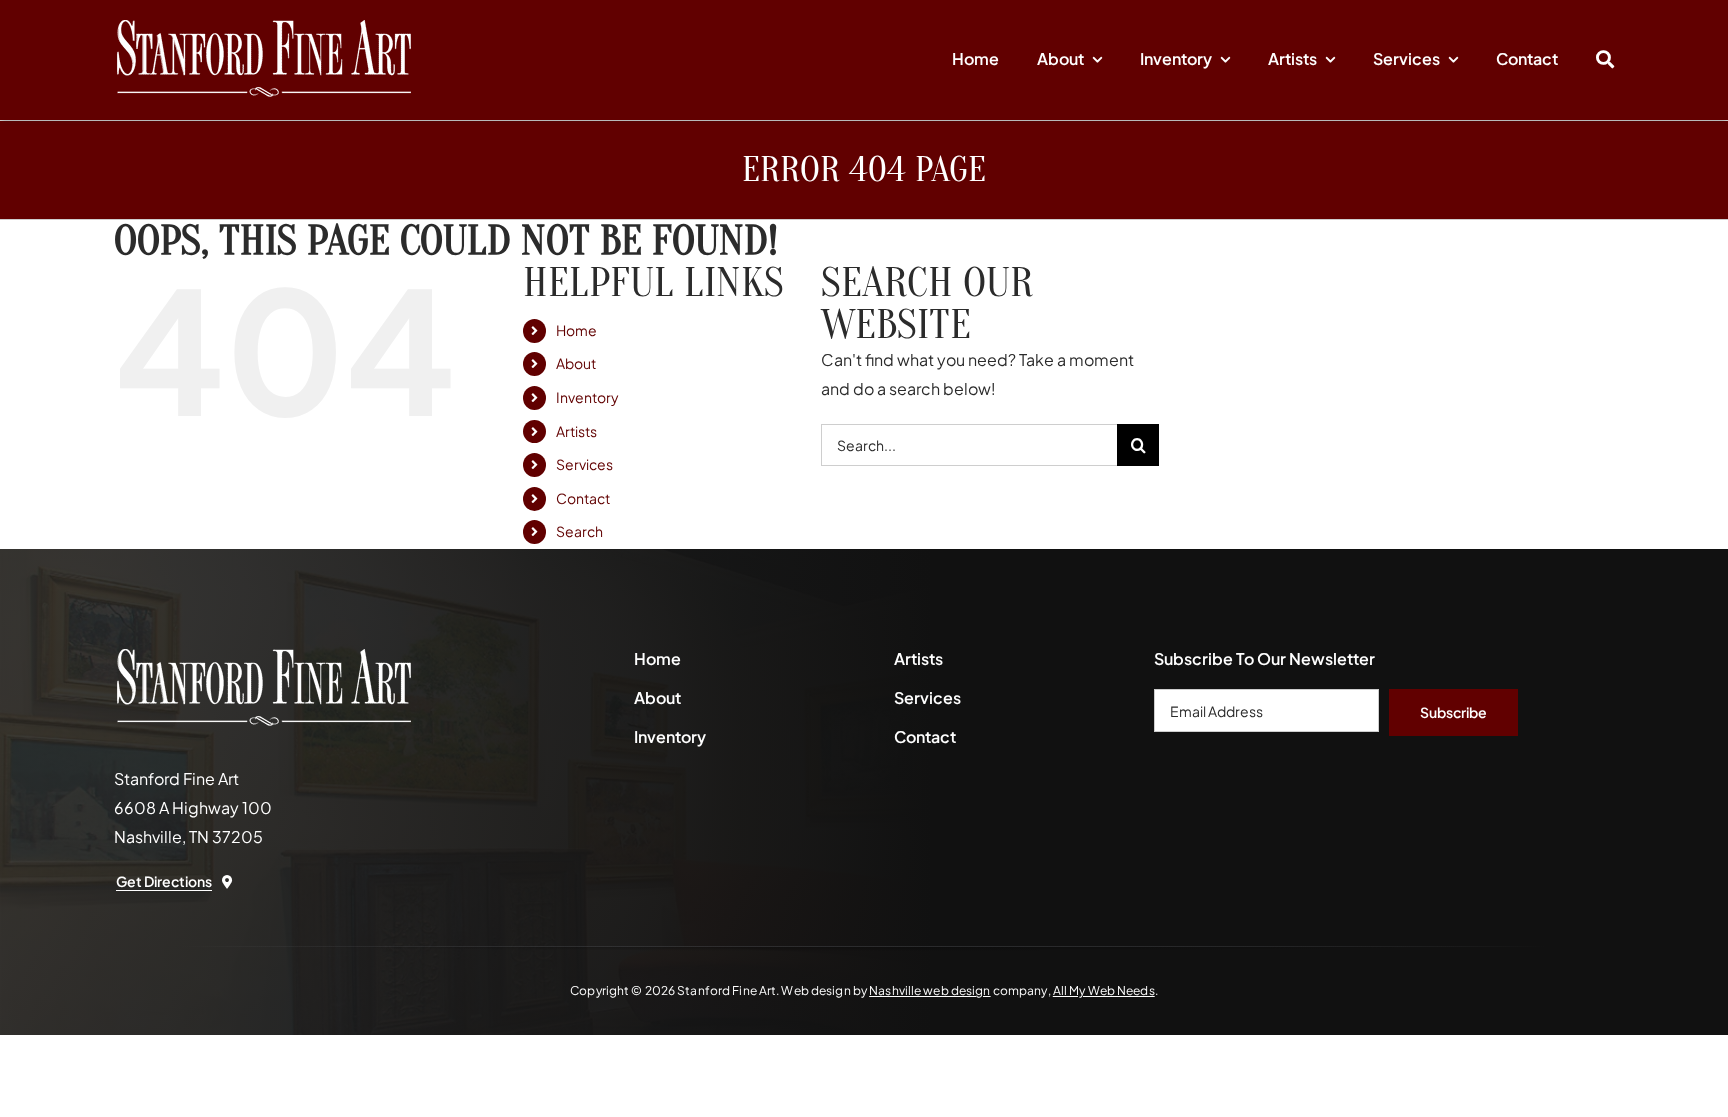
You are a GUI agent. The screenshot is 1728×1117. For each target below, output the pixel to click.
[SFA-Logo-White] (264, 27)
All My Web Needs (1104, 990)
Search (579, 531)
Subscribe (1453, 712)
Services (584, 464)
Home (576, 330)
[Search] (1605, 60)
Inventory (587, 397)
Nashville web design (929, 990)
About (576, 363)
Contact (583, 498)
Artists (576, 431)
